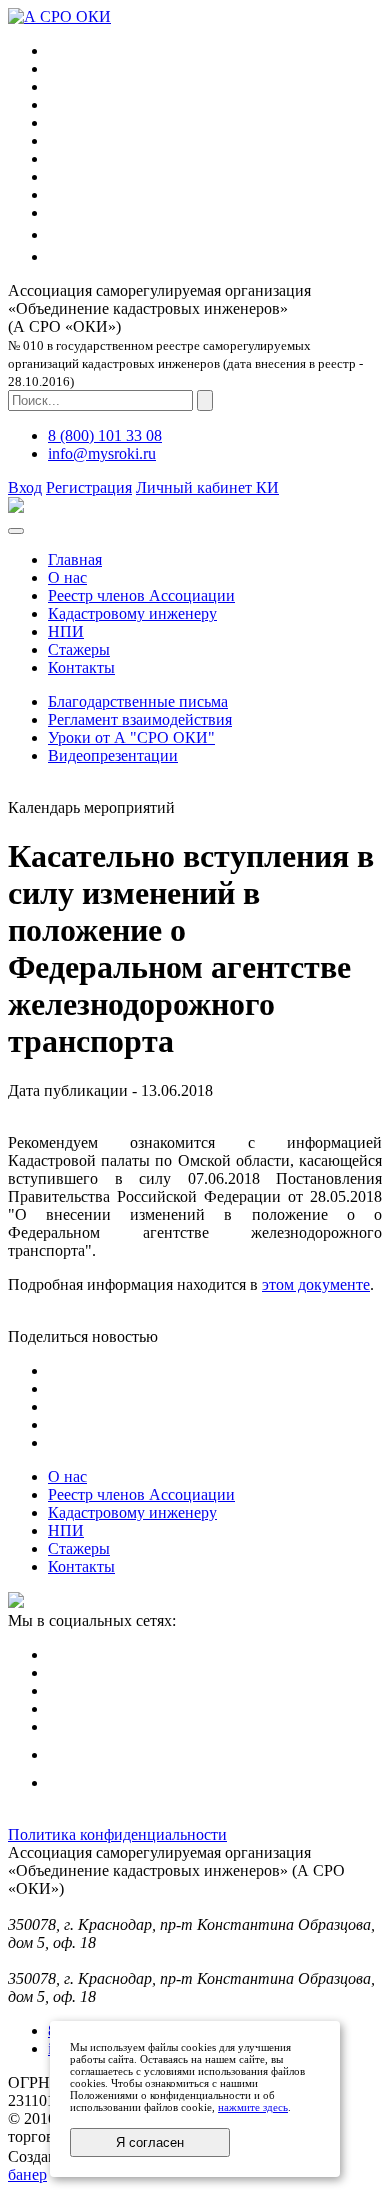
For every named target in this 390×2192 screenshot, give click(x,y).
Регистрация (89, 487)
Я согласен (150, 2142)
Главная (75, 559)
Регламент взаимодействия (140, 719)
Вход (25, 487)
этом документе (316, 1284)
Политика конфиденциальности (117, 1834)
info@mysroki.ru (102, 453)
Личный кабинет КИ (207, 487)
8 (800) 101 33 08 (105, 435)
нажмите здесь (253, 2107)
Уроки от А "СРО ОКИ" (131, 737)
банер (27, 2174)
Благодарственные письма (138, 701)
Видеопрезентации (113, 755)
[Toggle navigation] (16, 531)
